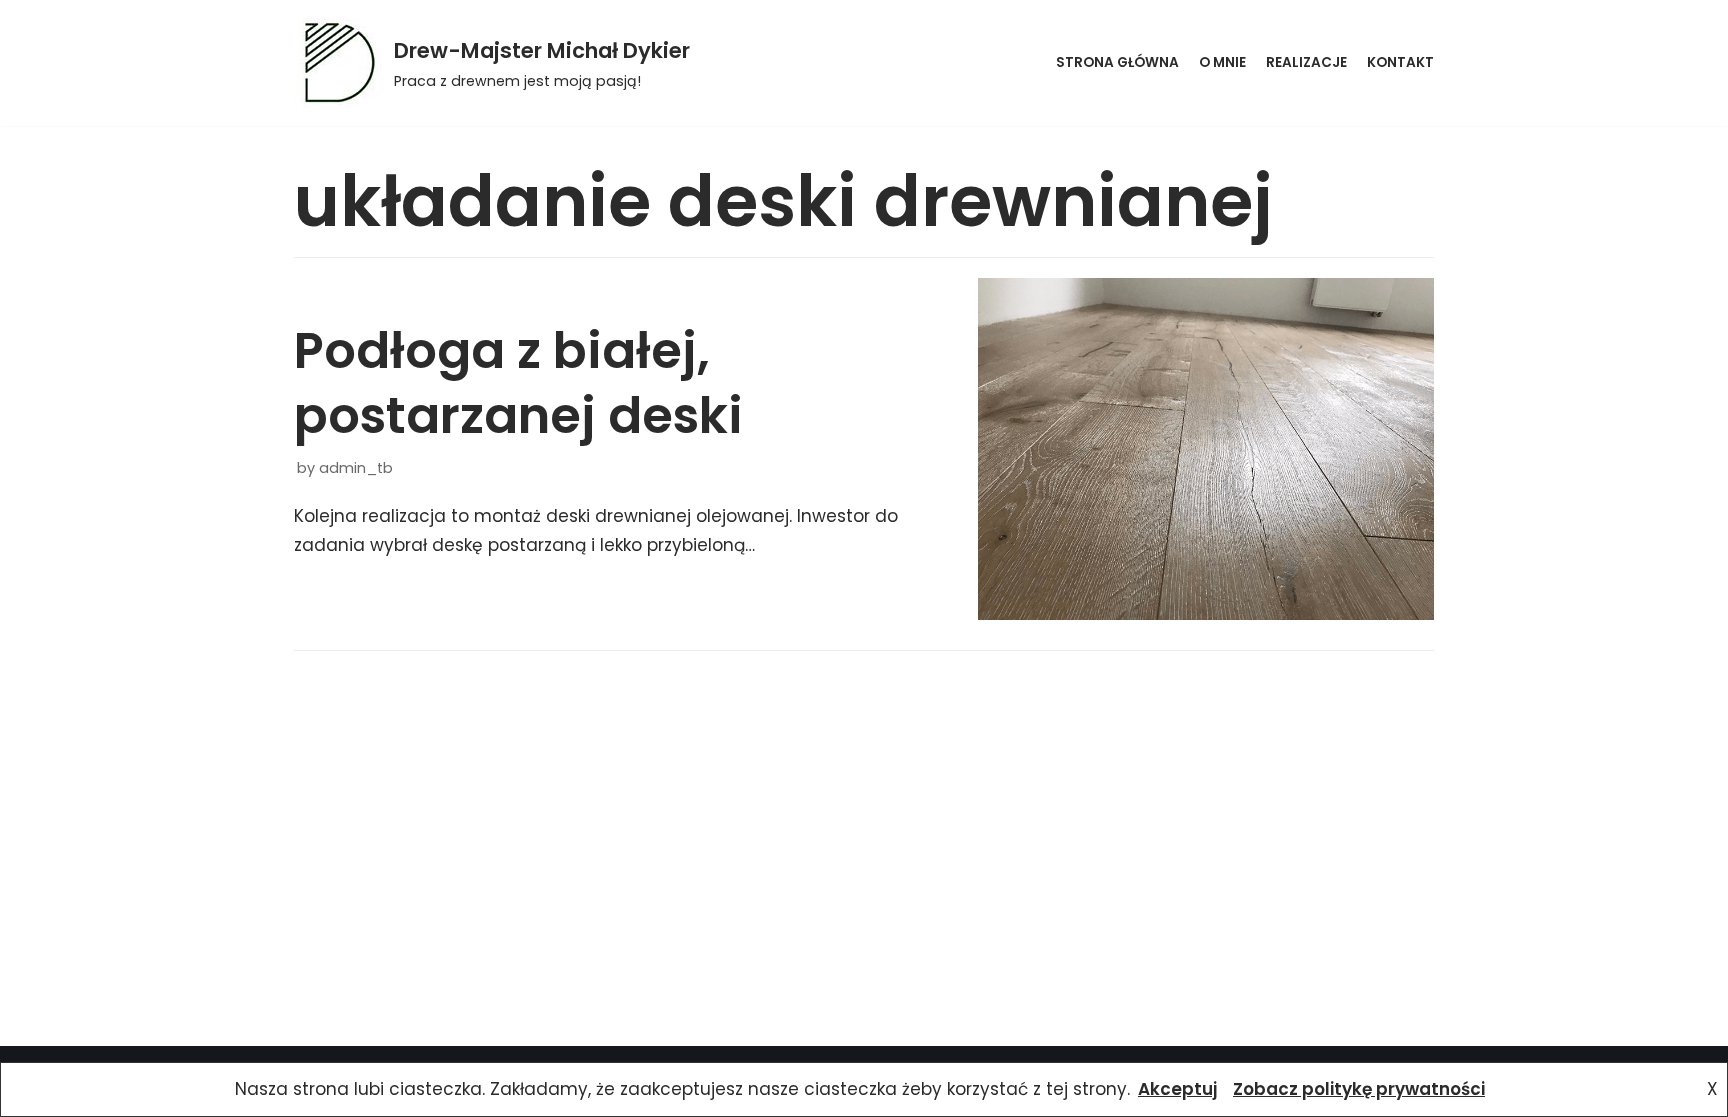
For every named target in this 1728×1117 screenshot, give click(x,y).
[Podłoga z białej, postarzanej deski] (1206, 449)
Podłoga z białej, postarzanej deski (518, 383)
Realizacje (1306, 62)
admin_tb (356, 468)
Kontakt (1400, 62)
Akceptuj (1177, 1089)
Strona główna (1117, 62)
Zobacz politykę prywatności (1359, 1089)
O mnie (1222, 62)
